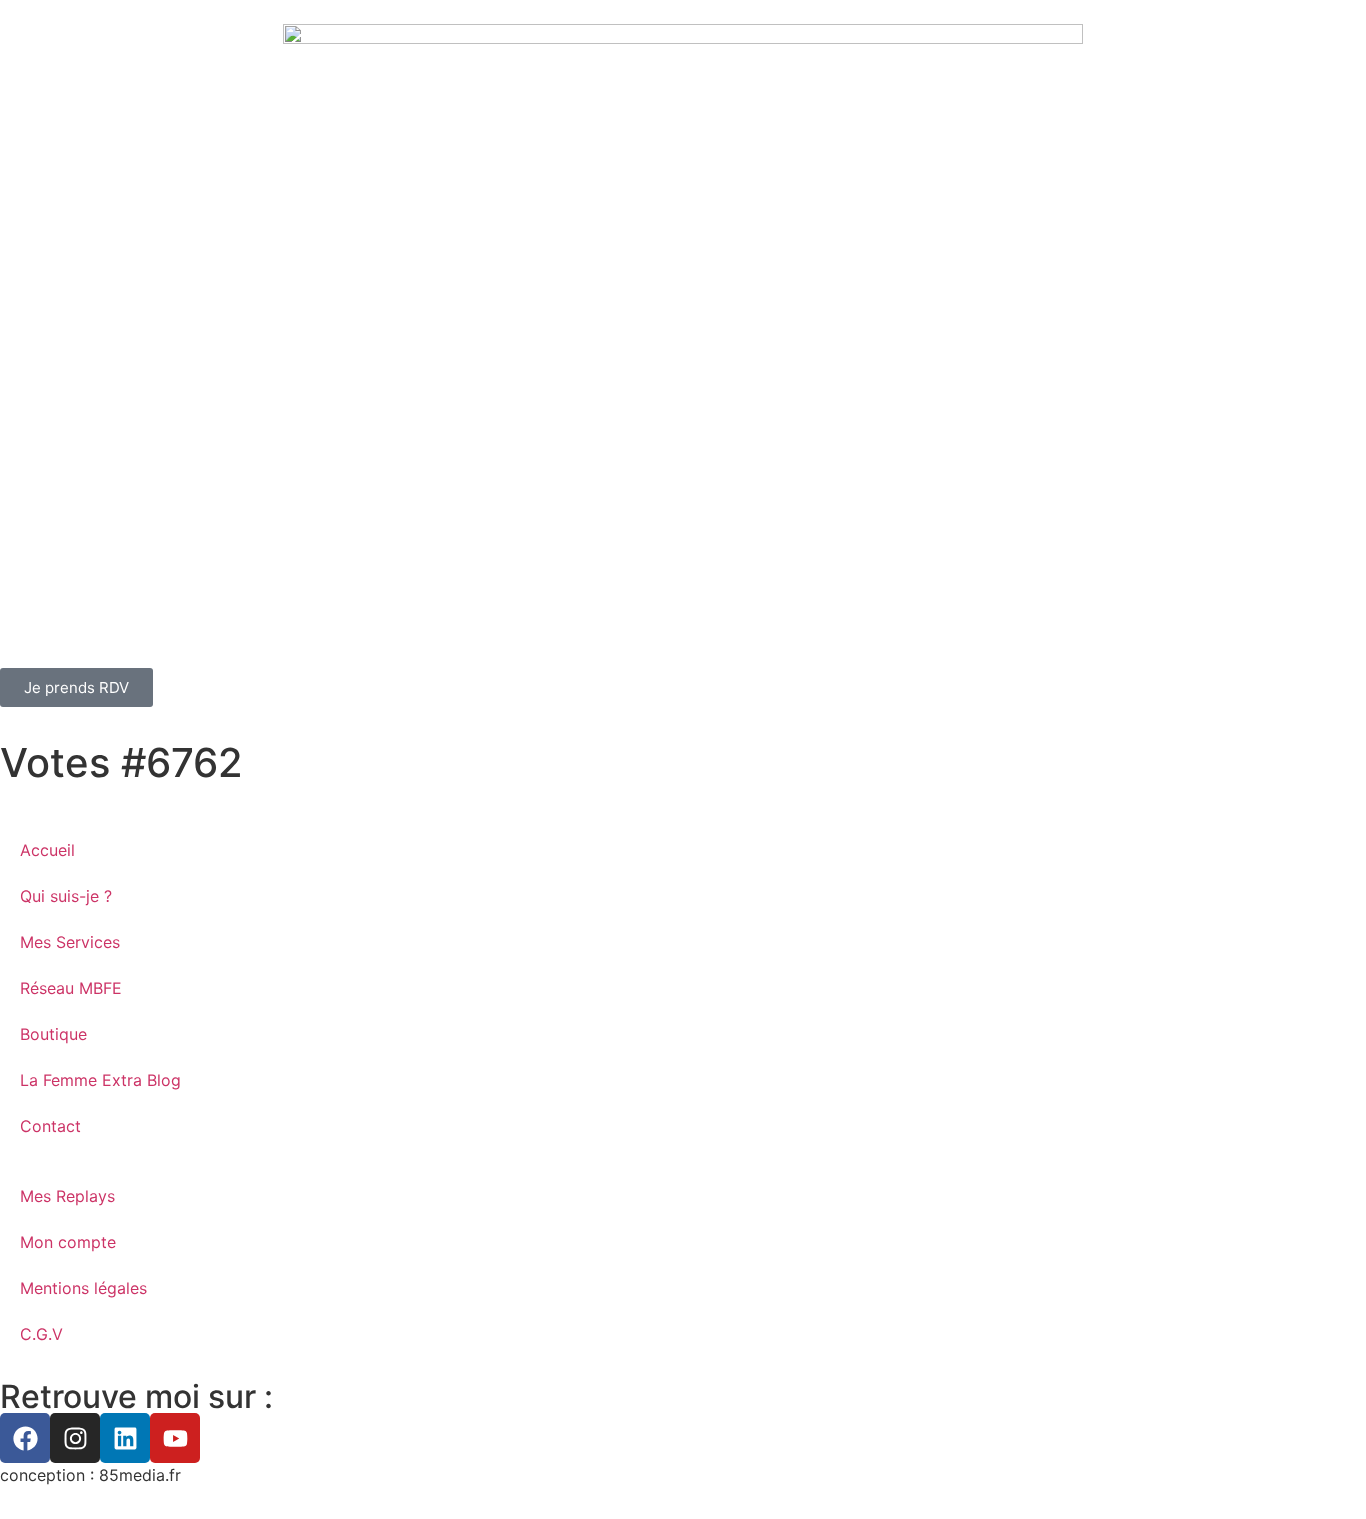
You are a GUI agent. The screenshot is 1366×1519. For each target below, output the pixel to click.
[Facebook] (25, 1438)
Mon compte (68, 1242)
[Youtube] (175, 1438)
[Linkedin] (125, 1438)
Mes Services (70, 942)
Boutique (53, 1034)
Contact (50, 1126)
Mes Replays (67, 1196)
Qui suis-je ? (66, 896)
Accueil (47, 850)
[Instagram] (75, 1438)
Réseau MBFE (71, 988)
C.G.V (41, 1334)
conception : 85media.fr (90, 1475)
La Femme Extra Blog (100, 1080)
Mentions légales (83, 1288)
